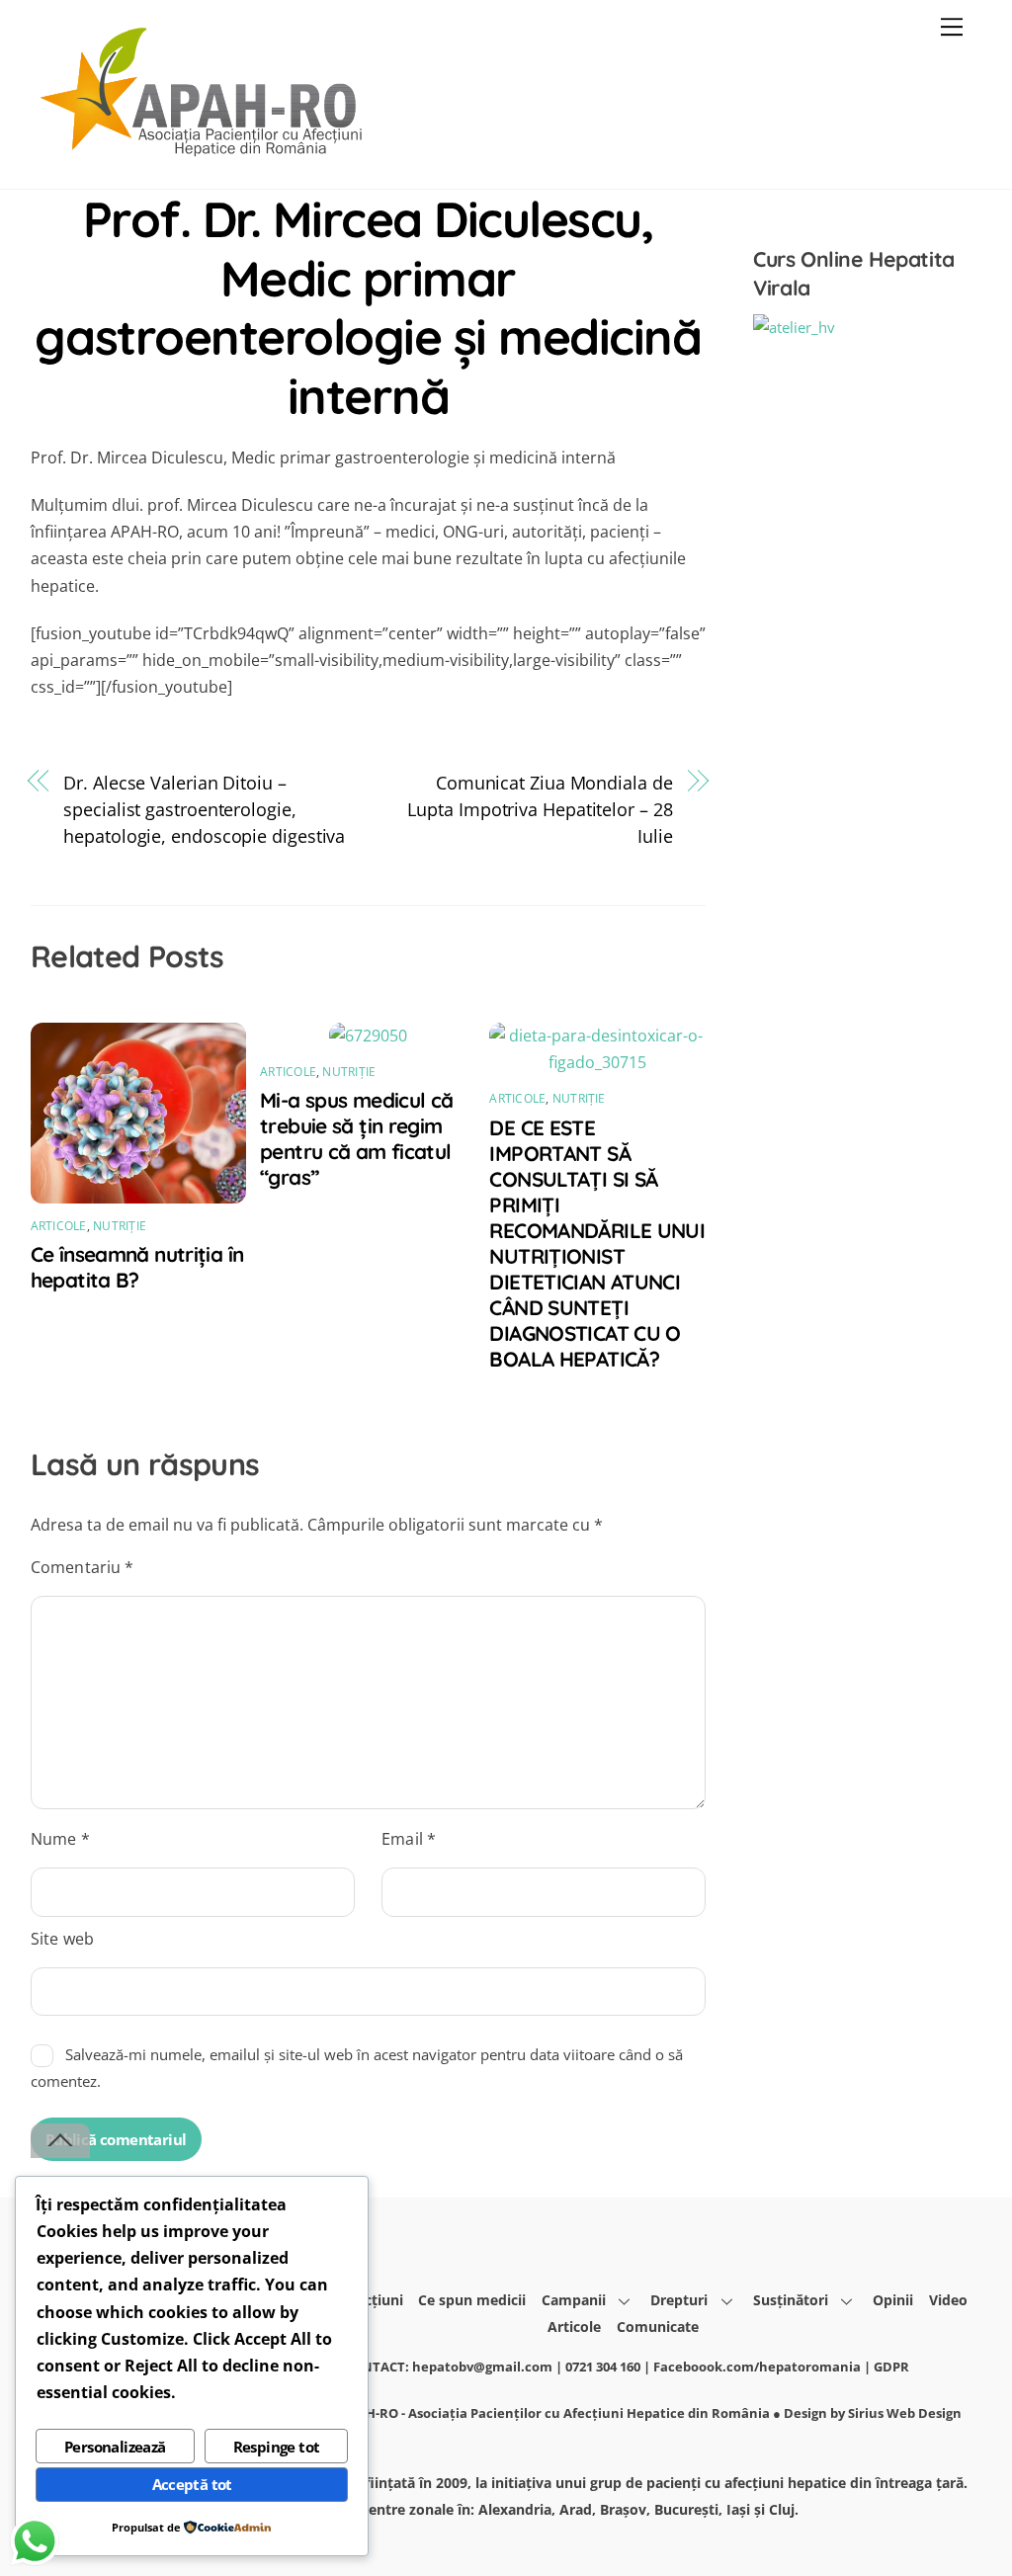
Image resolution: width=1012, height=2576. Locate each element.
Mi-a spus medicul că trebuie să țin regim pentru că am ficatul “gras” (357, 1138)
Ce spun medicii (472, 2300)
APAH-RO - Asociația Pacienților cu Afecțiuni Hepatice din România (555, 2413)
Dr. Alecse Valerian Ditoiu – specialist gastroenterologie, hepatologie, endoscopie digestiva (204, 809)
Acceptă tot (192, 2484)
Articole (59, 1226)
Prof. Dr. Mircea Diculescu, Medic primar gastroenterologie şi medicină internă (368, 307)
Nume (60, 1839)
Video (948, 2300)
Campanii (574, 2300)
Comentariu (83, 1567)
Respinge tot (277, 2447)
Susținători (791, 2300)
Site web (62, 1939)
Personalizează (115, 2447)
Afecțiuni (373, 2300)
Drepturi (679, 2300)
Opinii (893, 2300)
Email (409, 1839)
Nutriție (120, 1226)
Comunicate (658, 2327)
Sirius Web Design (905, 2413)
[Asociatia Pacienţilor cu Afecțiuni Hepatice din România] (204, 153)
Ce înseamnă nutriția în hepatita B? (137, 1267)
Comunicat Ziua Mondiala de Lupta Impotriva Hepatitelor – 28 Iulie (540, 809)
